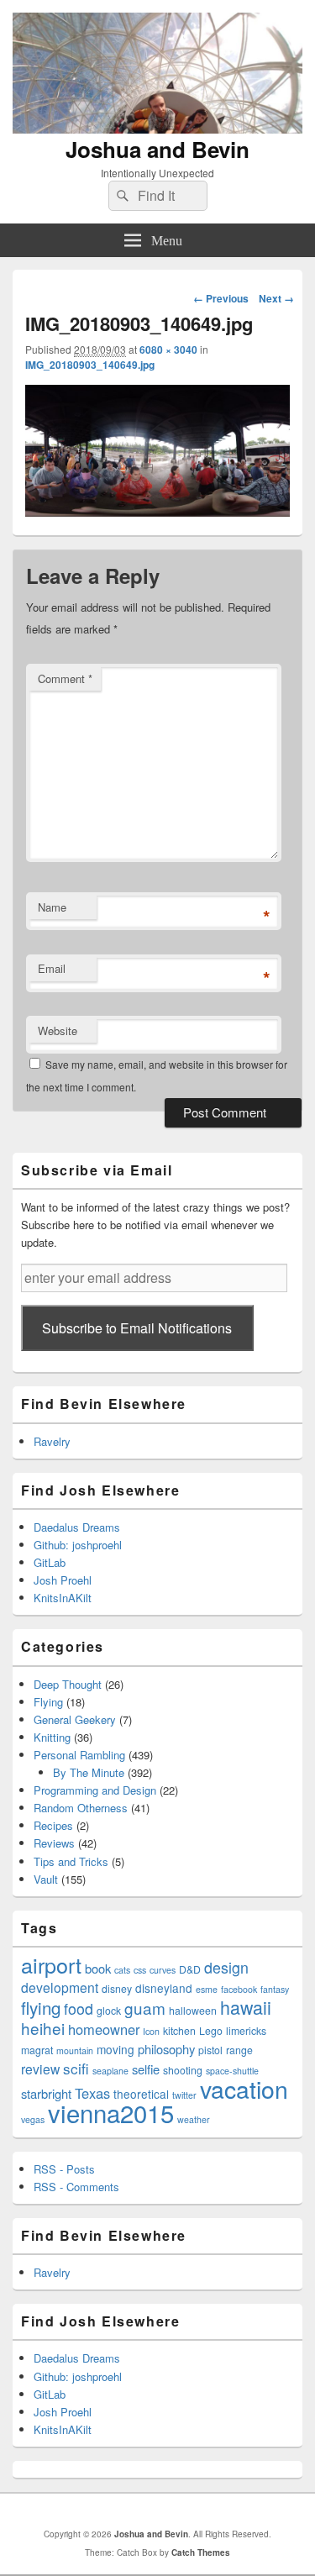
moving (115, 2049)
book (98, 1968)
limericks (246, 2030)
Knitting (52, 1737)
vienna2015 (111, 2112)
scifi (76, 2068)
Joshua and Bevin (157, 149)
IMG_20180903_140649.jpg (90, 365)
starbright (46, 2093)
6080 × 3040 (168, 350)
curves (163, 1970)
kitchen (179, 2030)
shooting (183, 2070)
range (239, 2050)
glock (109, 2010)
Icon (151, 2031)
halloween (193, 2010)
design (226, 1967)
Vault (46, 1879)
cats (122, 1970)
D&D (190, 1969)
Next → (276, 298)
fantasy (275, 1989)
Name (52, 907)
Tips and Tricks (71, 1861)
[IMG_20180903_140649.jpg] (157, 511)
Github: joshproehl (78, 1545)
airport (51, 1964)
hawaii (246, 2007)
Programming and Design (95, 1790)
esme (207, 1989)
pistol (210, 2050)
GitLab (50, 1562)
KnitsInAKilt (63, 1598)
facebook (239, 1989)
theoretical (141, 2094)
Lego (211, 2030)
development (60, 1987)
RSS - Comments (76, 2187)
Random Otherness (81, 1808)
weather (194, 2119)
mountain (75, 2050)
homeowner (104, 2029)
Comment (65, 678)
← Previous (221, 298)
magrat (37, 2050)
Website (58, 1030)
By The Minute (89, 1772)
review (40, 2069)
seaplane (110, 2071)
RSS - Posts (64, 2169)
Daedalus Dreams (77, 1527)
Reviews (54, 1843)
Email (52, 968)
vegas (33, 2119)
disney (117, 1988)
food (79, 2008)
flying (41, 2007)
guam (145, 2008)
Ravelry (52, 1441)
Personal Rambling (79, 1755)
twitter (184, 2095)
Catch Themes (201, 2552)
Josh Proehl (63, 1580)
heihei (43, 2028)
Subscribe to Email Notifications (137, 1328)
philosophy (166, 2049)
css (140, 1970)
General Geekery (75, 1719)
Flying (48, 1702)
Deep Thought (68, 1684)
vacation (244, 2088)
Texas (92, 2093)
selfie (146, 2069)
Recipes (53, 1825)
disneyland (164, 1988)
